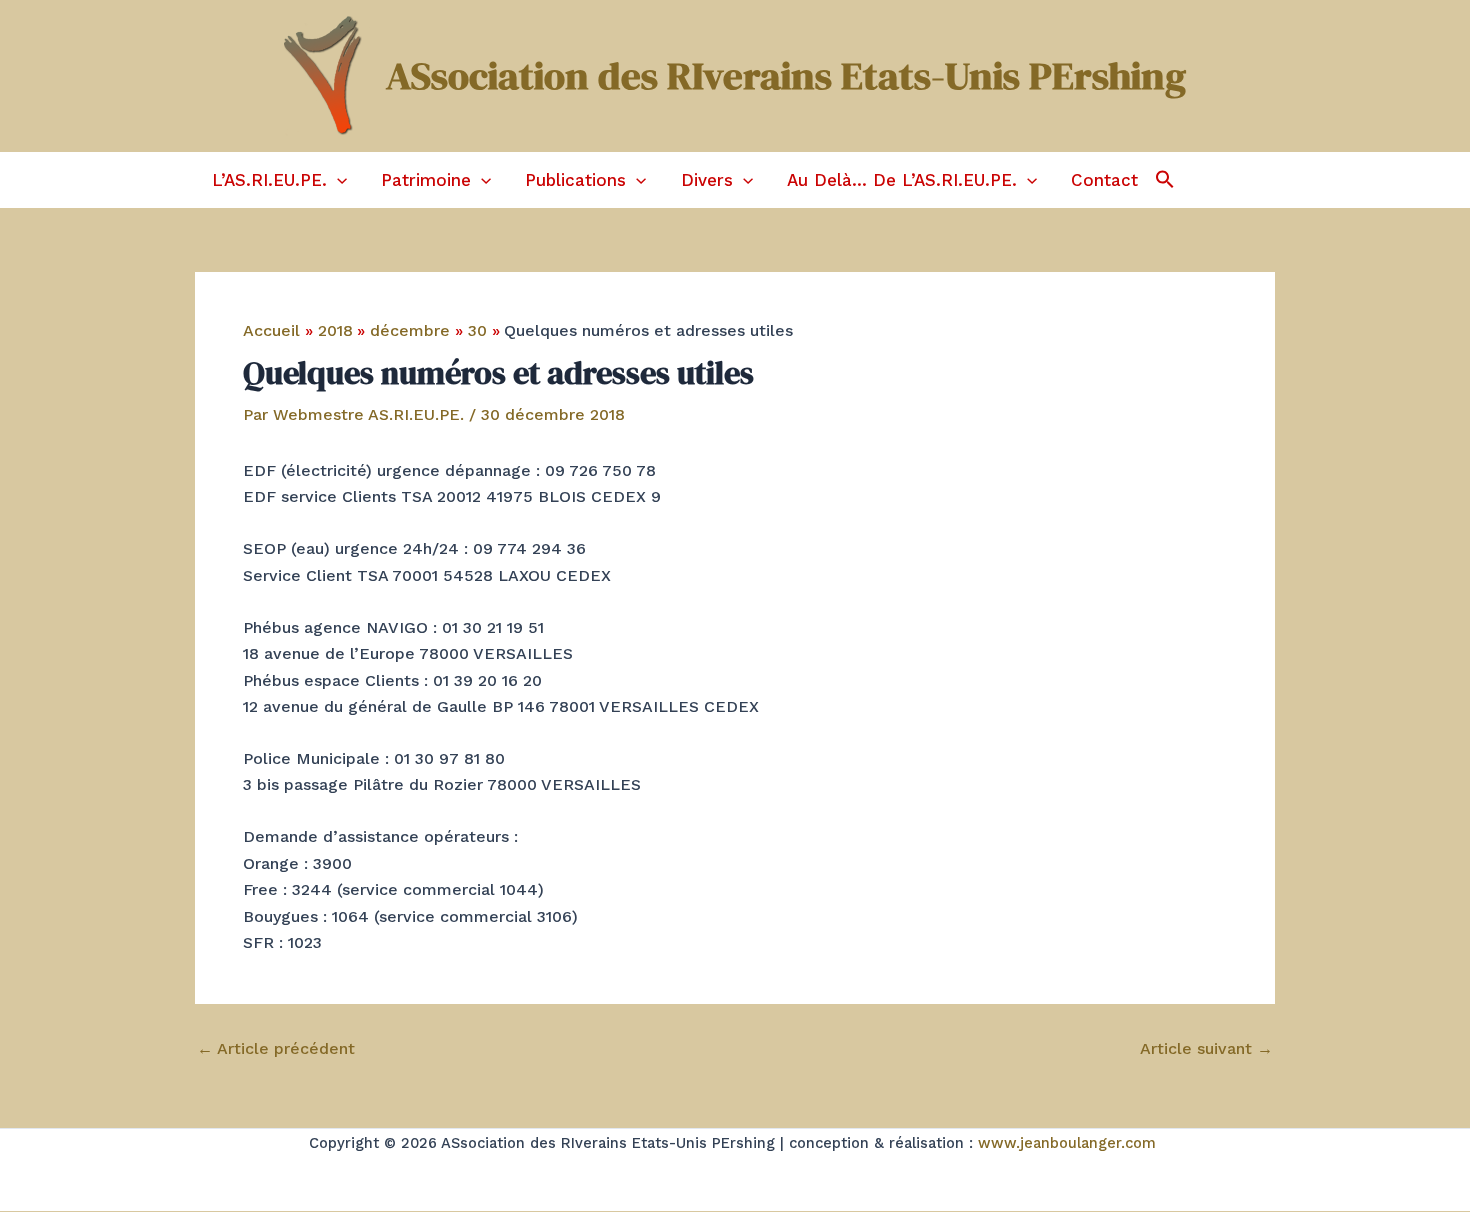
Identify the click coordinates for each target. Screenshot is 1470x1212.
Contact (1104, 180)
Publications (575, 180)
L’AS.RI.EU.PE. (269, 180)
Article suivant (1206, 1049)
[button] (337, 180)
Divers (707, 180)
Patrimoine (426, 180)
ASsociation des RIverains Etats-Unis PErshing (786, 75)
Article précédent (276, 1049)
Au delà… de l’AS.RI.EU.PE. (902, 180)
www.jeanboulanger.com (1067, 1143)
